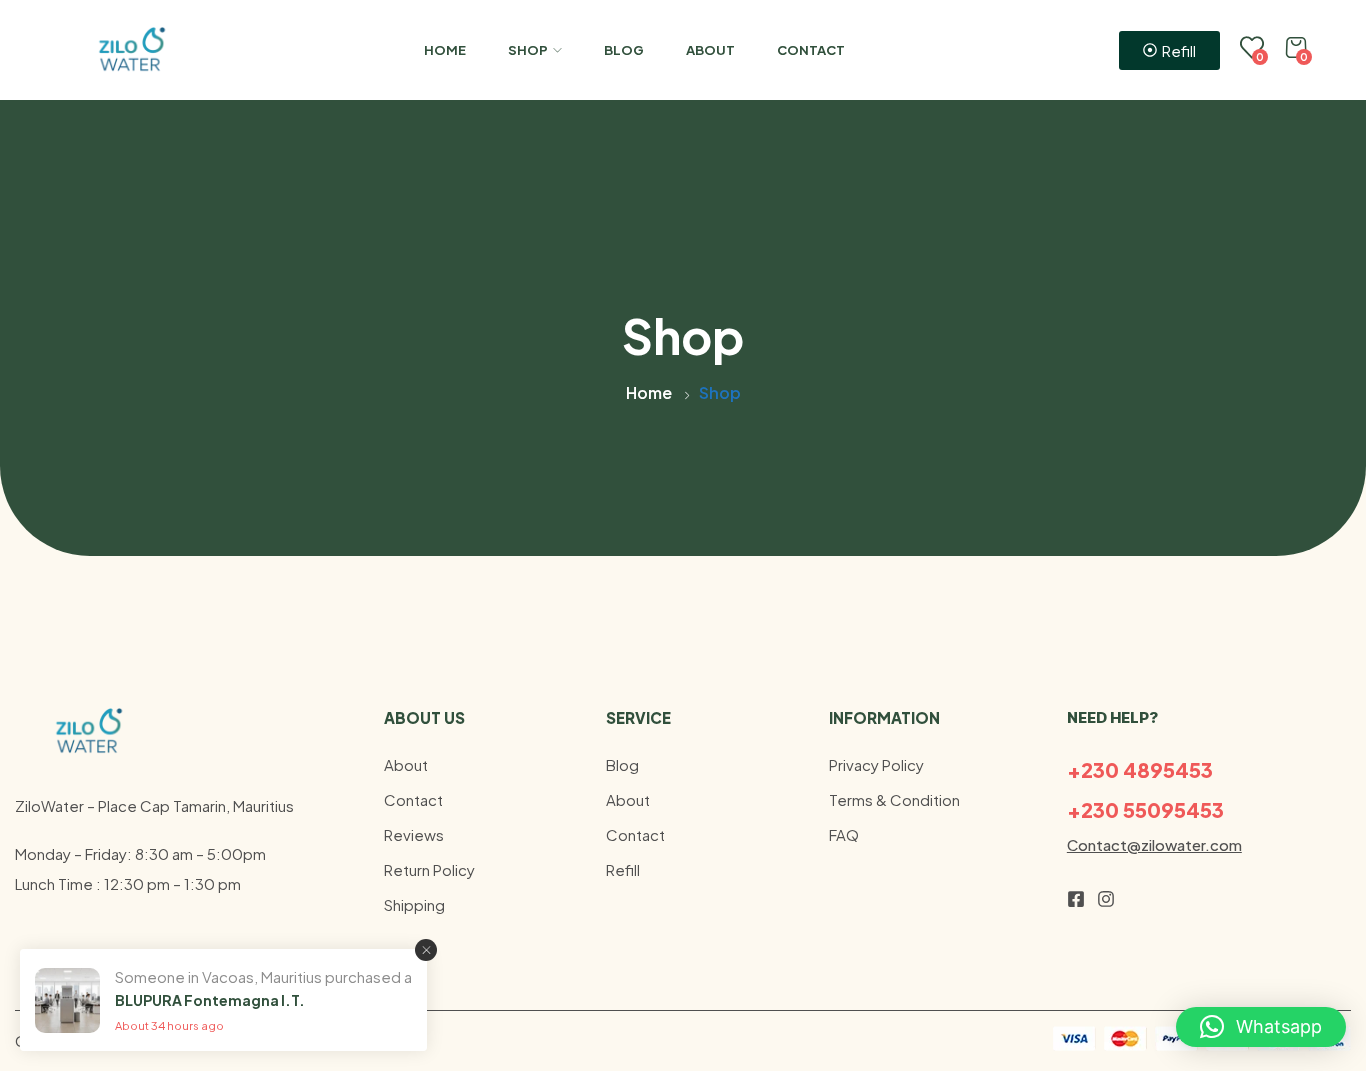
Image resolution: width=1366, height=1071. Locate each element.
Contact (811, 50)
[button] (1261, 1027)
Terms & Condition (894, 799)
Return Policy (429, 869)
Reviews (414, 834)
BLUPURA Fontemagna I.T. (210, 1000)
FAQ (844, 834)
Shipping (414, 904)
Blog (624, 50)
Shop (528, 50)
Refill (623, 869)
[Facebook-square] (1076, 899)
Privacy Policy (876, 764)
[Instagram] (1106, 899)
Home (445, 50)
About (710, 50)
